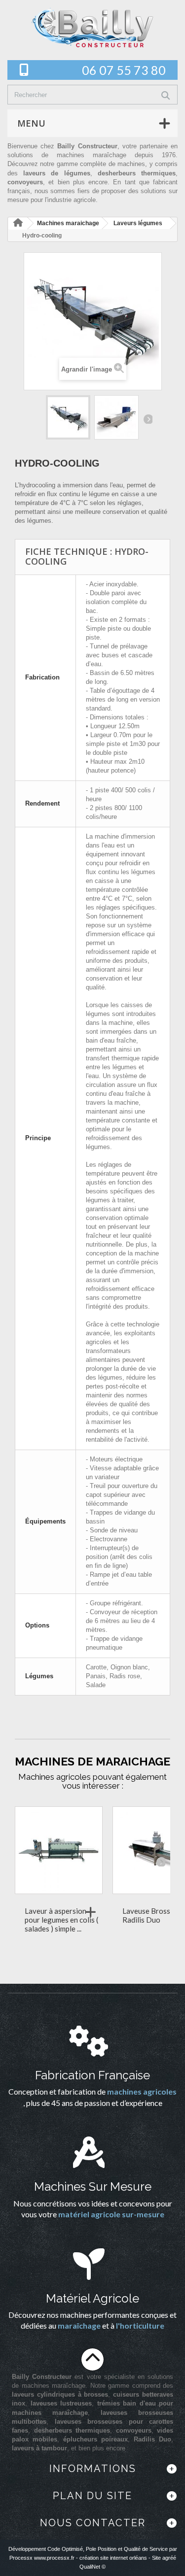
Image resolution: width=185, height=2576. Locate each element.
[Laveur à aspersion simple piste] (59, 1850)
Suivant (148, 419)
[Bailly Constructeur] (92, 28)
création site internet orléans (113, 2558)
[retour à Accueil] (18, 223)
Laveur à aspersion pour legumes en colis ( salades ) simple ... (61, 1920)
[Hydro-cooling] (68, 417)
